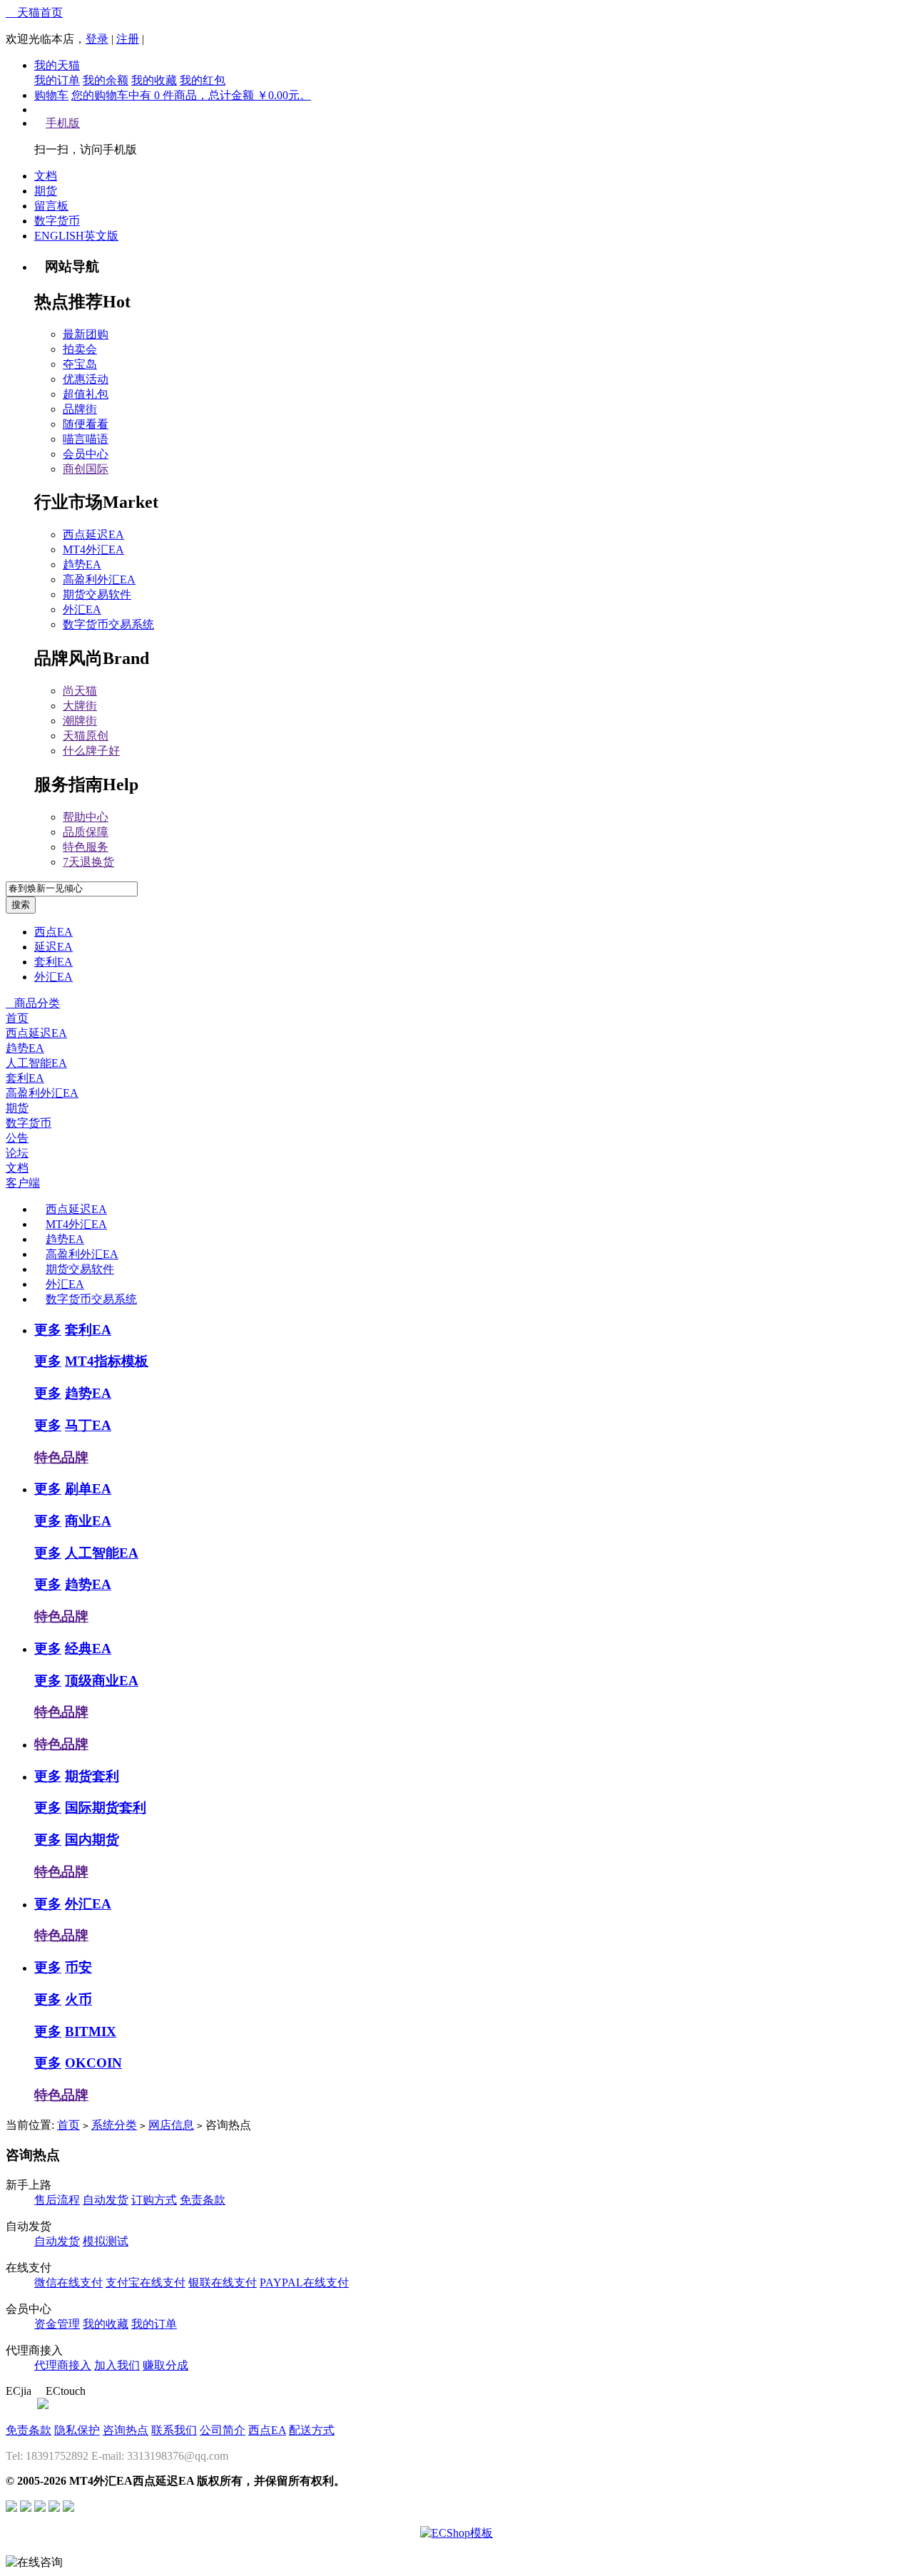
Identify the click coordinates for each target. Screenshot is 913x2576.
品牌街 (80, 409)
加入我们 (117, 2365)
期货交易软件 (97, 594)
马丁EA (88, 1425)
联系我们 (174, 2430)
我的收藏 (154, 80)
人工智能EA (36, 1063)
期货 (46, 191)
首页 (17, 1018)
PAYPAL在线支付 (304, 2283)
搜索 (21, 905)
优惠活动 (86, 379)
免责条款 (203, 2200)
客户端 (23, 1183)
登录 (97, 39)
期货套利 (92, 1776)
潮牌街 (80, 721)
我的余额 (106, 80)
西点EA (53, 932)
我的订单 (57, 80)
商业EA (88, 1521)
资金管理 (57, 2324)
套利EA (53, 962)
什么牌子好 (91, 751)
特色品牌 (61, 1457)
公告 (17, 1138)
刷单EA (88, 1489)
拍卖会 (80, 349)
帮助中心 (86, 817)
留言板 (51, 206)
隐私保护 (77, 2430)
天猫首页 (34, 12)
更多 (48, 1330)
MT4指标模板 (107, 1361)
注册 (128, 39)
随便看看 (86, 424)
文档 (46, 176)
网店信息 (171, 2125)
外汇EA (82, 609)
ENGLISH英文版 (76, 236)
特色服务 (86, 847)
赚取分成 (165, 2365)
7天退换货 (88, 862)
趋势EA (82, 564)
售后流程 (57, 2200)
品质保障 (86, 832)
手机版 (63, 123)
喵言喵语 (86, 439)
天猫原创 (86, 736)
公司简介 (223, 2430)
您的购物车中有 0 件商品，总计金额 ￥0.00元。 (191, 95)
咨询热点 (126, 2430)
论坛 (17, 1153)
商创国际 (86, 469)
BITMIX (91, 2031)
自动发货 (106, 2200)
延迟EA (53, 947)
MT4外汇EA (93, 550)
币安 (78, 1967)
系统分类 (114, 2125)
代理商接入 (63, 2365)
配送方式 (312, 2430)
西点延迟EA (93, 535)
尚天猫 (80, 691)
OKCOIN (93, 2063)
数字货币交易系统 (108, 624)
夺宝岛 (80, 364)
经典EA (88, 1649)
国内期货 (92, 1840)
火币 (78, 1999)
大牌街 (80, 706)
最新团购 (86, 334)
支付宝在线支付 (146, 2283)
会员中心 (86, 454)
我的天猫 (57, 65)
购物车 (51, 95)
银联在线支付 (223, 2283)
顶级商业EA (102, 1681)
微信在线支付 (68, 2283)
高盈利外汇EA (99, 579)
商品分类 (33, 1003)
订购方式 (154, 2200)
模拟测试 (106, 2241)
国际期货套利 (106, 1808)
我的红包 (203, 80)
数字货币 (57, 221)
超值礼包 (86, 394)
